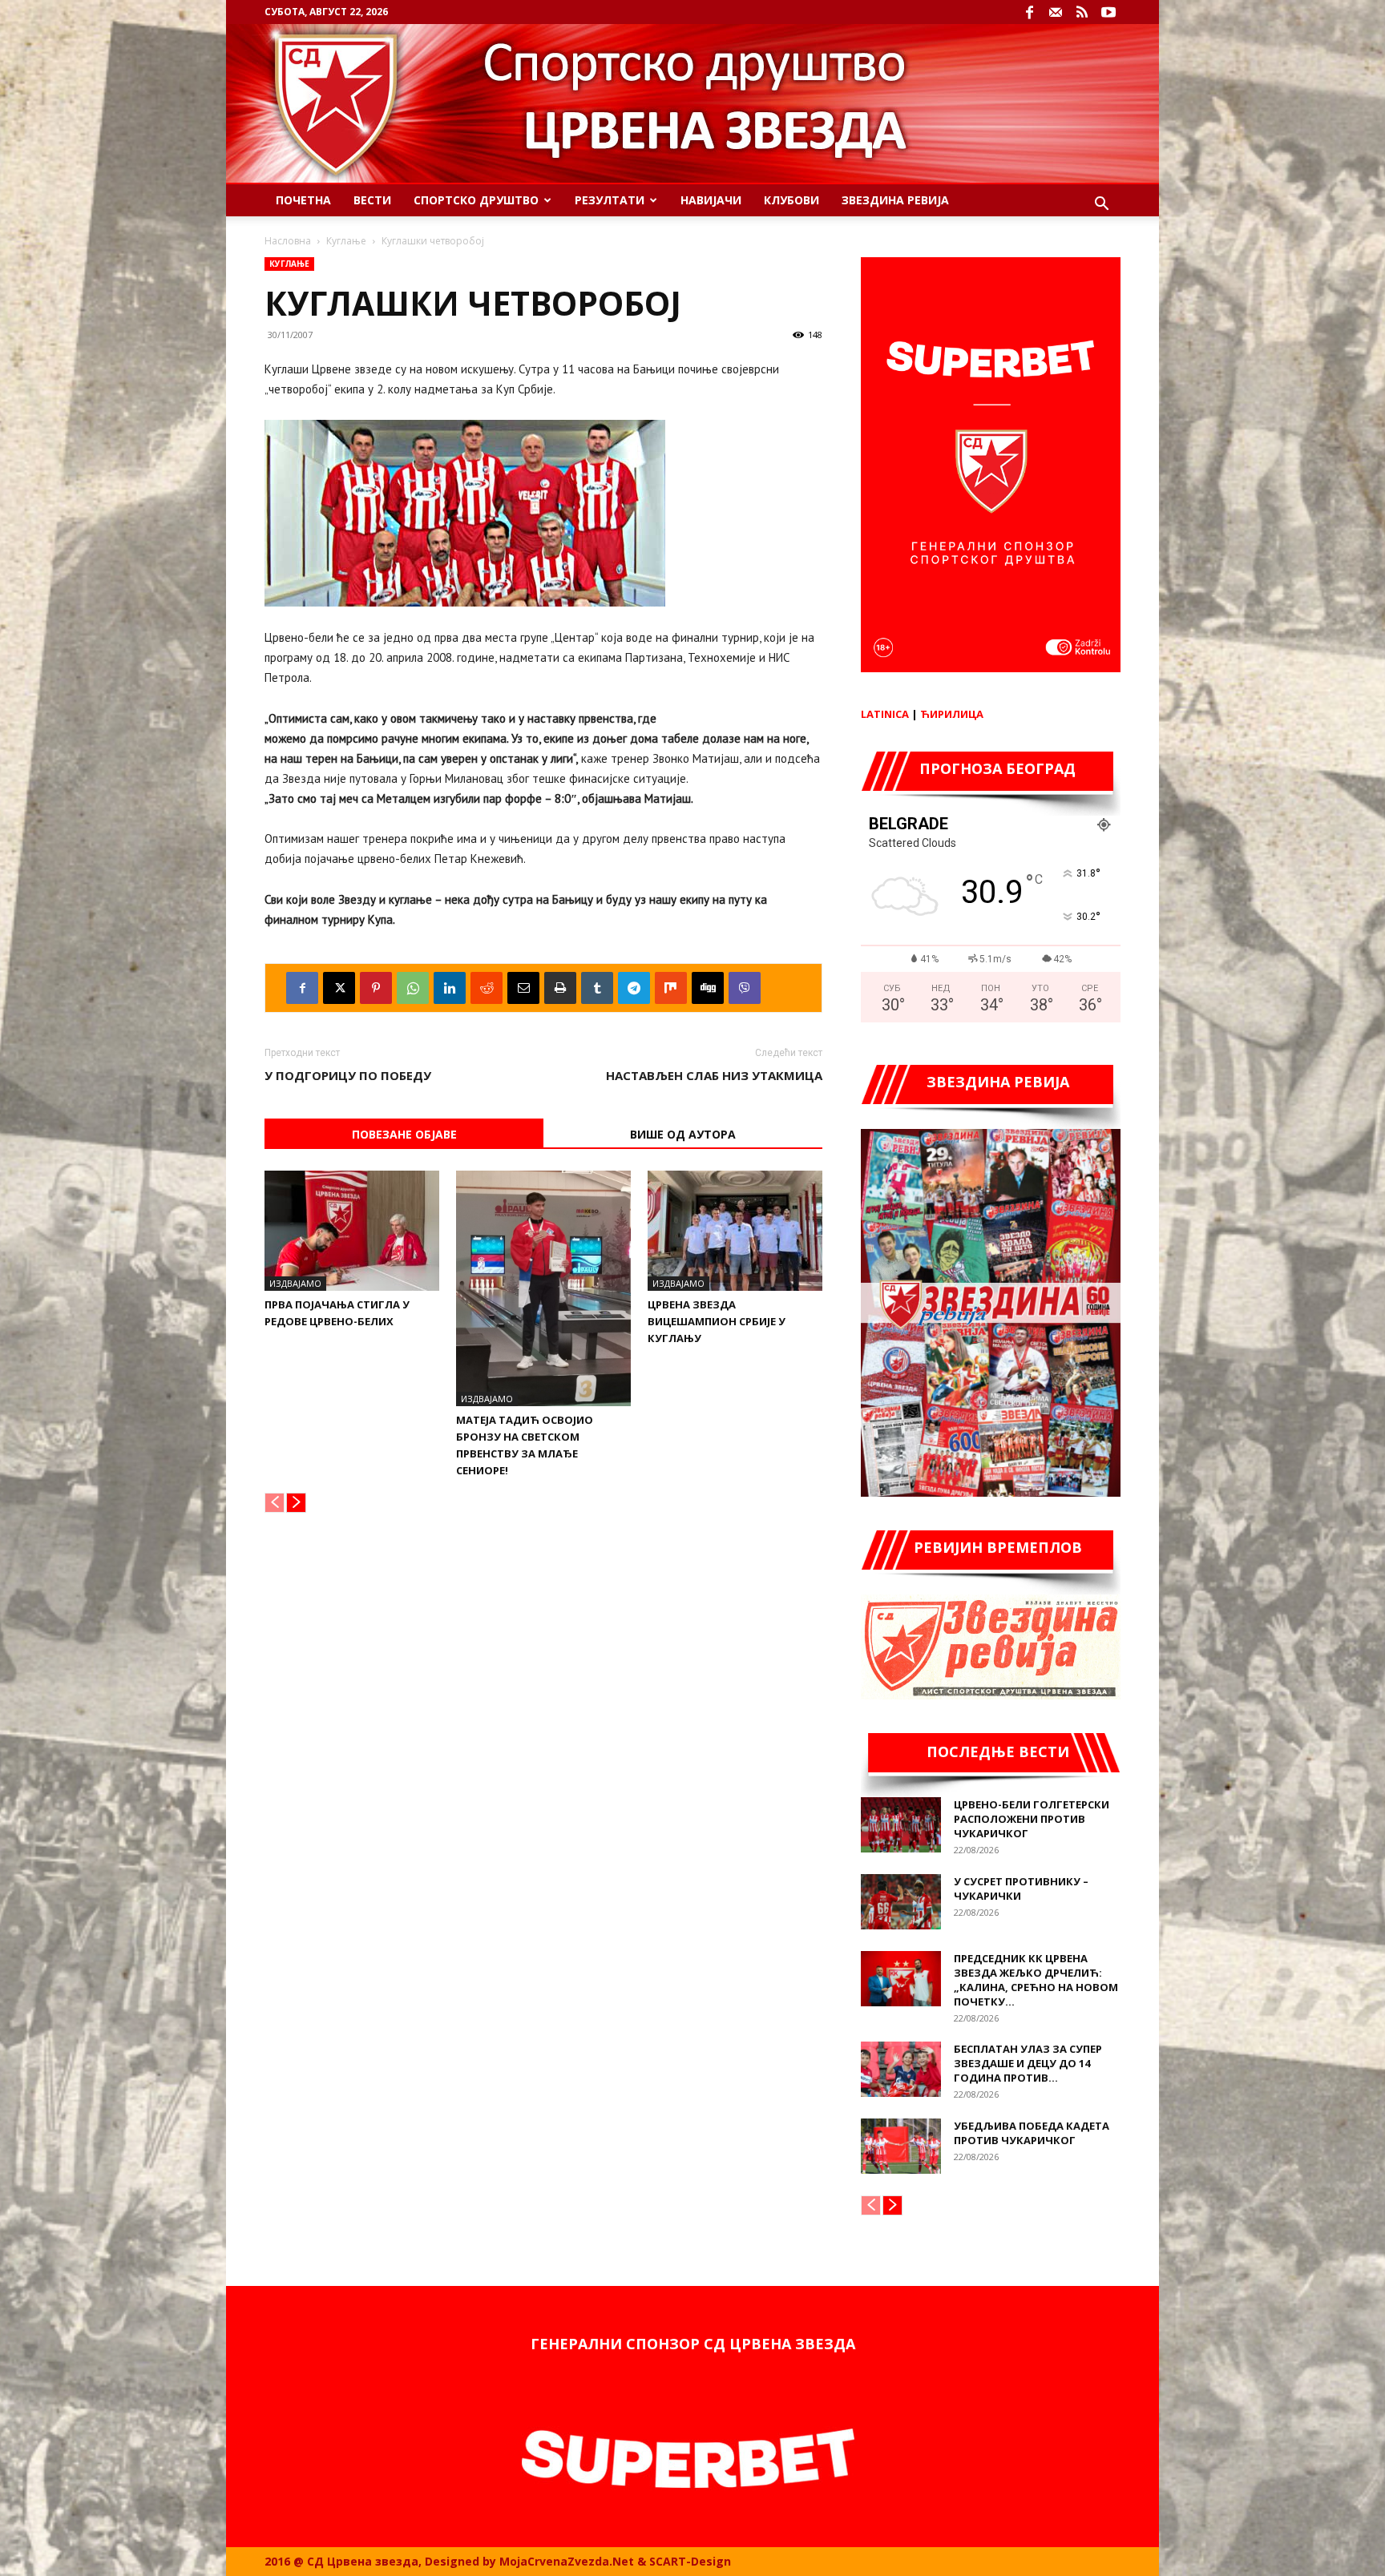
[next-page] (296, 1503)
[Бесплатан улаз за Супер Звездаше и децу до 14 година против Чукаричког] (901, 2069)
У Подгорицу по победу (348, 1075)
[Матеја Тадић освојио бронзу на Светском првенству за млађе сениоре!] (543, 1288)
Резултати (610, 200)
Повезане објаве (404, 1134)
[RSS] (1082, 12)
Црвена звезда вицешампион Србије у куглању (717, 1321)
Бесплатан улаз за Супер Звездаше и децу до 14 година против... (1028, 2063)
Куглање (346, 241)
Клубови (791, 200)
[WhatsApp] (413, 988)
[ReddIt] (487, 988)
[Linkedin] (450, 988)
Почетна (303, 200)
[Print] (560, 988)
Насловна (288, 241)
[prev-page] (275, 1503)
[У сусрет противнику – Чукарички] (901, 1902)
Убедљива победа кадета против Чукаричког (1032, 2133)
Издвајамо (295, 1283)
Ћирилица (952, 714)
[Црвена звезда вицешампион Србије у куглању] (735, 1231)
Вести (372, 200)
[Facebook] (1029, 12)
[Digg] (708, 988)
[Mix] (671, 988)
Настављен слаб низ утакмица (714, 1075)
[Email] (523, 988)
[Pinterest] (376, 988)
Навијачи (711, 200)
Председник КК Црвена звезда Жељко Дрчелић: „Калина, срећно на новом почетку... (1036, 1980)
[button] (1101, 206)
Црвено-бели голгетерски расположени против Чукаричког (1032, 1819)
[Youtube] (1108, 12)
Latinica (885, 714)
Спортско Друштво (476, 200)
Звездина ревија (895, 200)
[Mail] (1056, 12)
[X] (339, 988)
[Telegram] (634, 988)
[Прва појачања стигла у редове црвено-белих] (352, 1231)
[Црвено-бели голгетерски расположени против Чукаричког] (901, 1825)
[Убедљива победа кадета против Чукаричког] (901, 2146)
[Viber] (745, 988)
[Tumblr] (597, 988)
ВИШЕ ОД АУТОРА (683, 1134)
